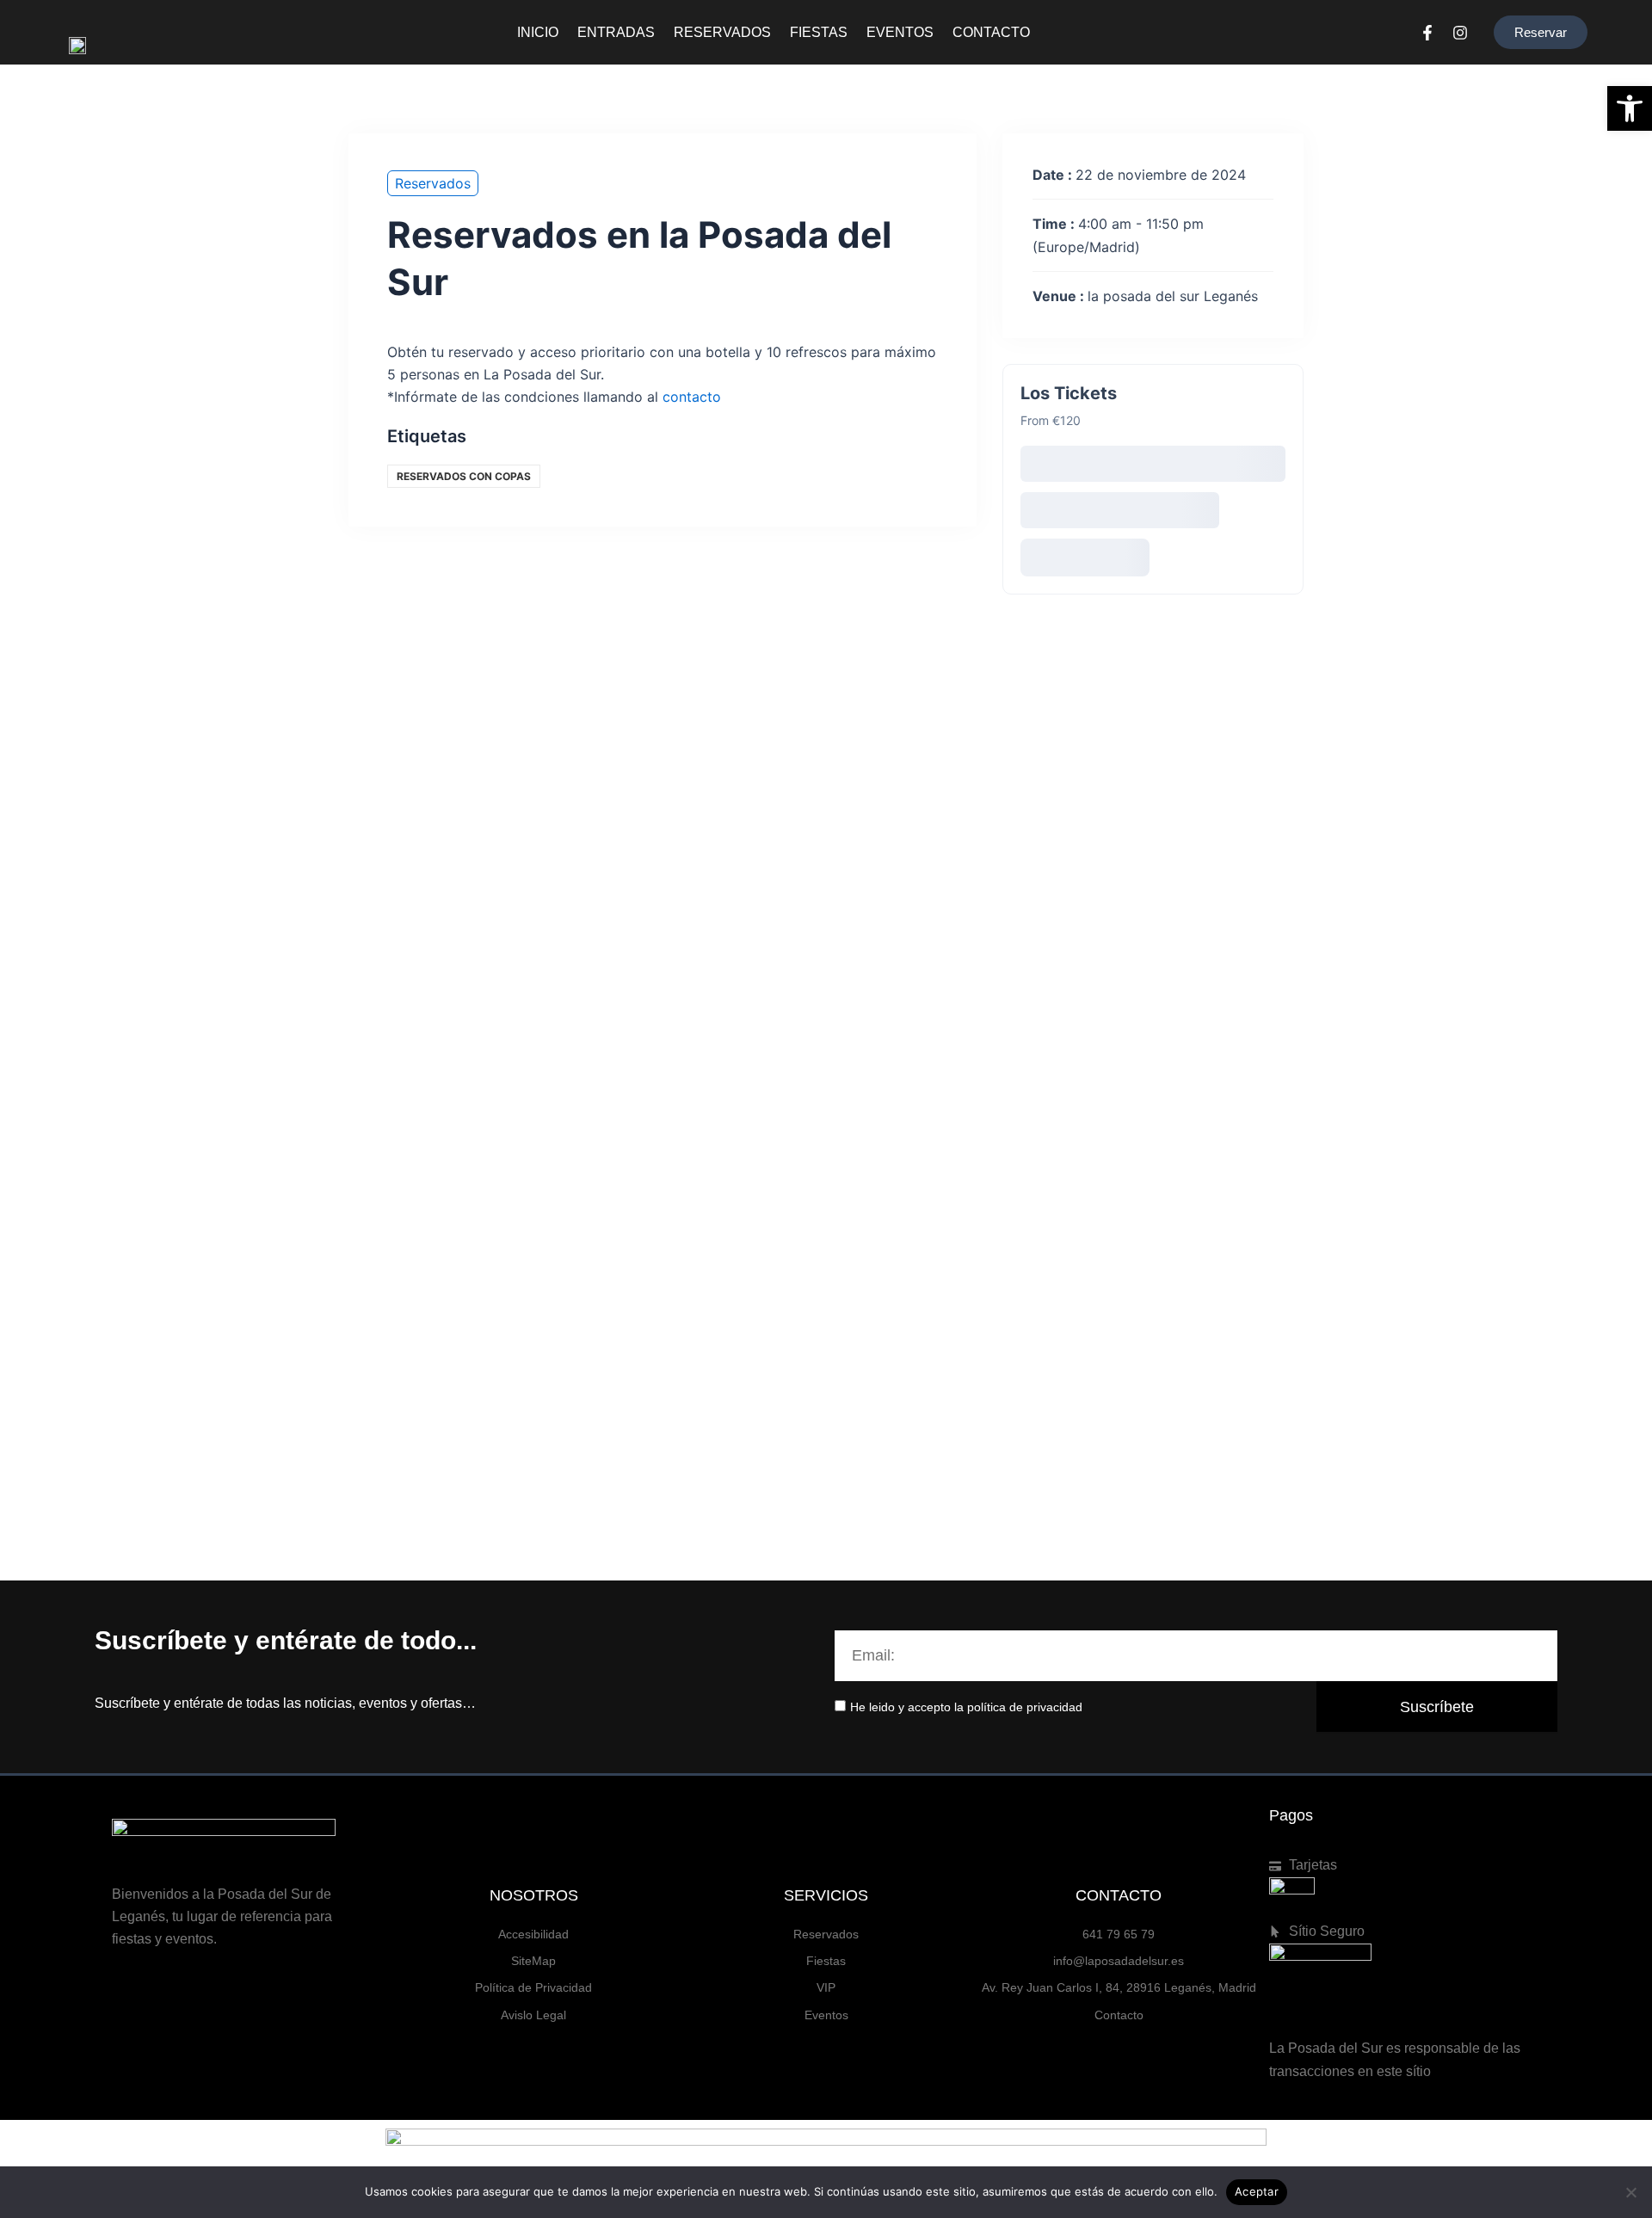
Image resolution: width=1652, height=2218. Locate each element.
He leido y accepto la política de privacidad (966, 1707)
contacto (692, 397)
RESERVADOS (722, 32)
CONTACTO (991, 32)
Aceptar (1257, 2191)
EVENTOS (900, 32)
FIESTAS (819, 32)
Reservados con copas (464, 476)
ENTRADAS (616, 32)
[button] (1630, 108)
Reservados (433, 183)
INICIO (538, 32)
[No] (1630, 2192)
